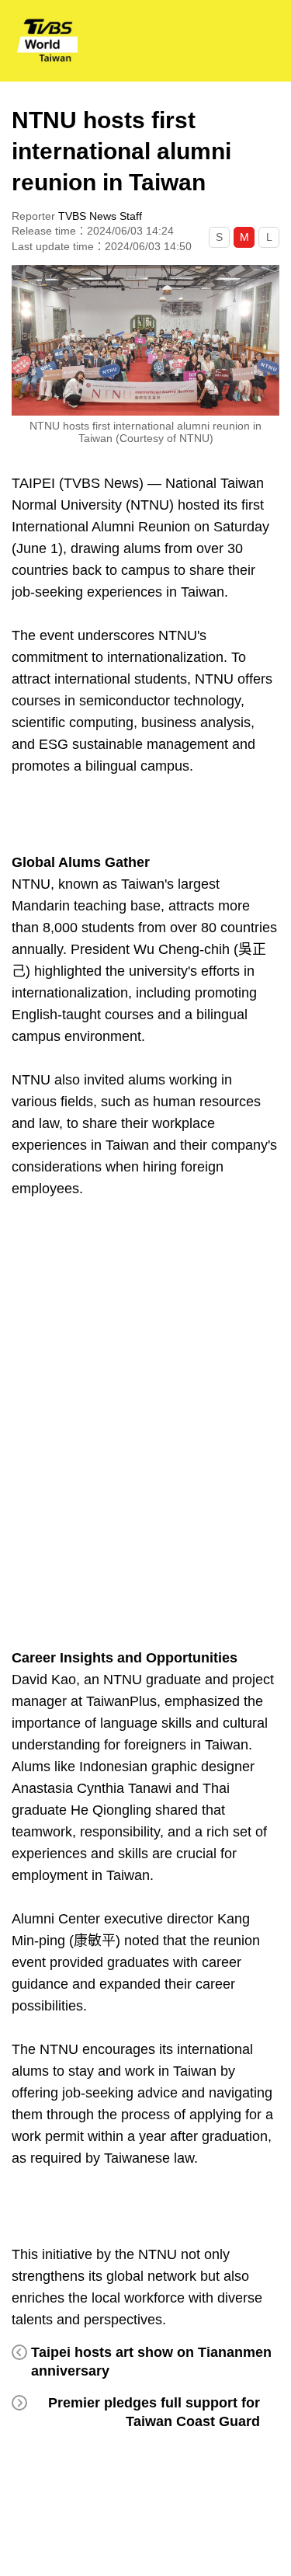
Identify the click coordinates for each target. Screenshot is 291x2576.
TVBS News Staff (100, 216)
